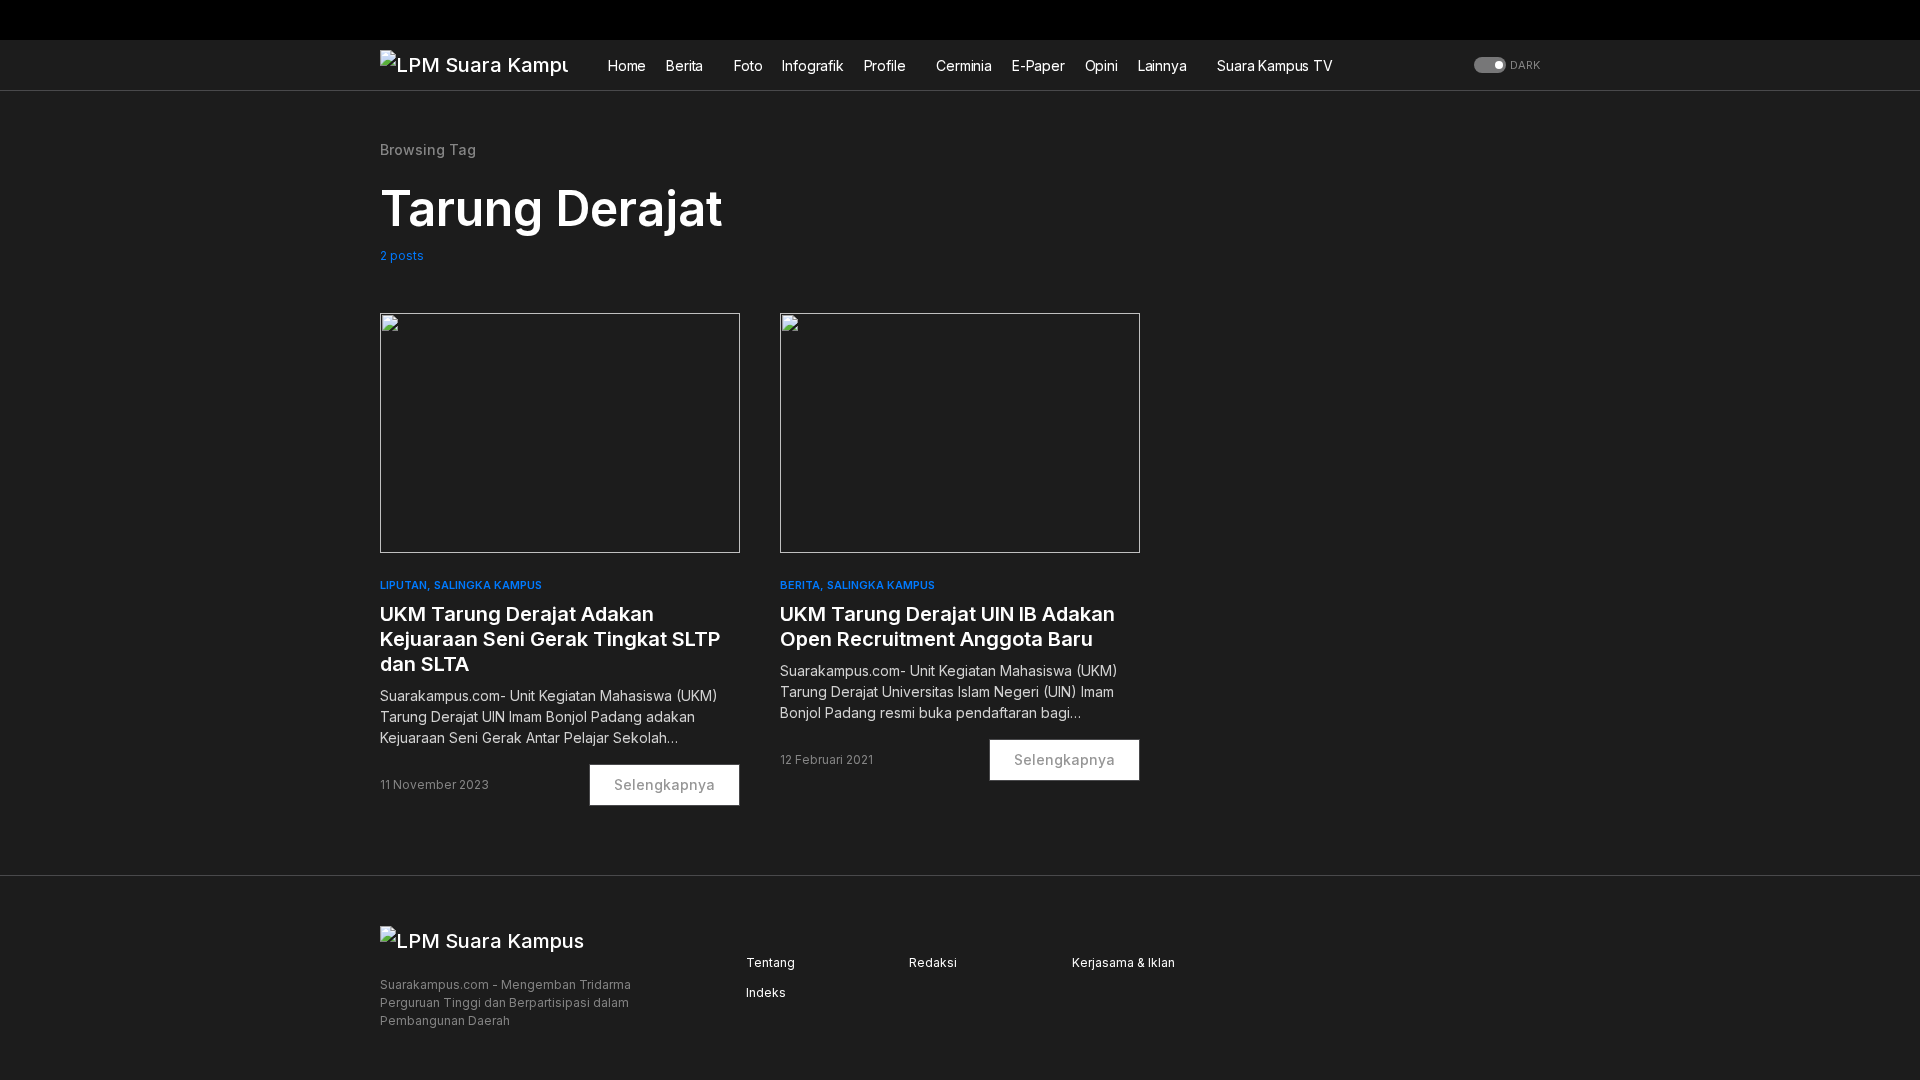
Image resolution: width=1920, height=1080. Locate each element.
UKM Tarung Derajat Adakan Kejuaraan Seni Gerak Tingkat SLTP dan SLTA (550, 639)
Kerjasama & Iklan (1123, 962)
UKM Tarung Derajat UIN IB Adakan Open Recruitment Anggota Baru (947, 626)
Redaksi (933, 962)
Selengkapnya (664, 784)
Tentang (770, 962)
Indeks (766, 992)
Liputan (403, 585)
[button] (1534, 20)
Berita (800, 585)
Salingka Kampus (488, 585)
